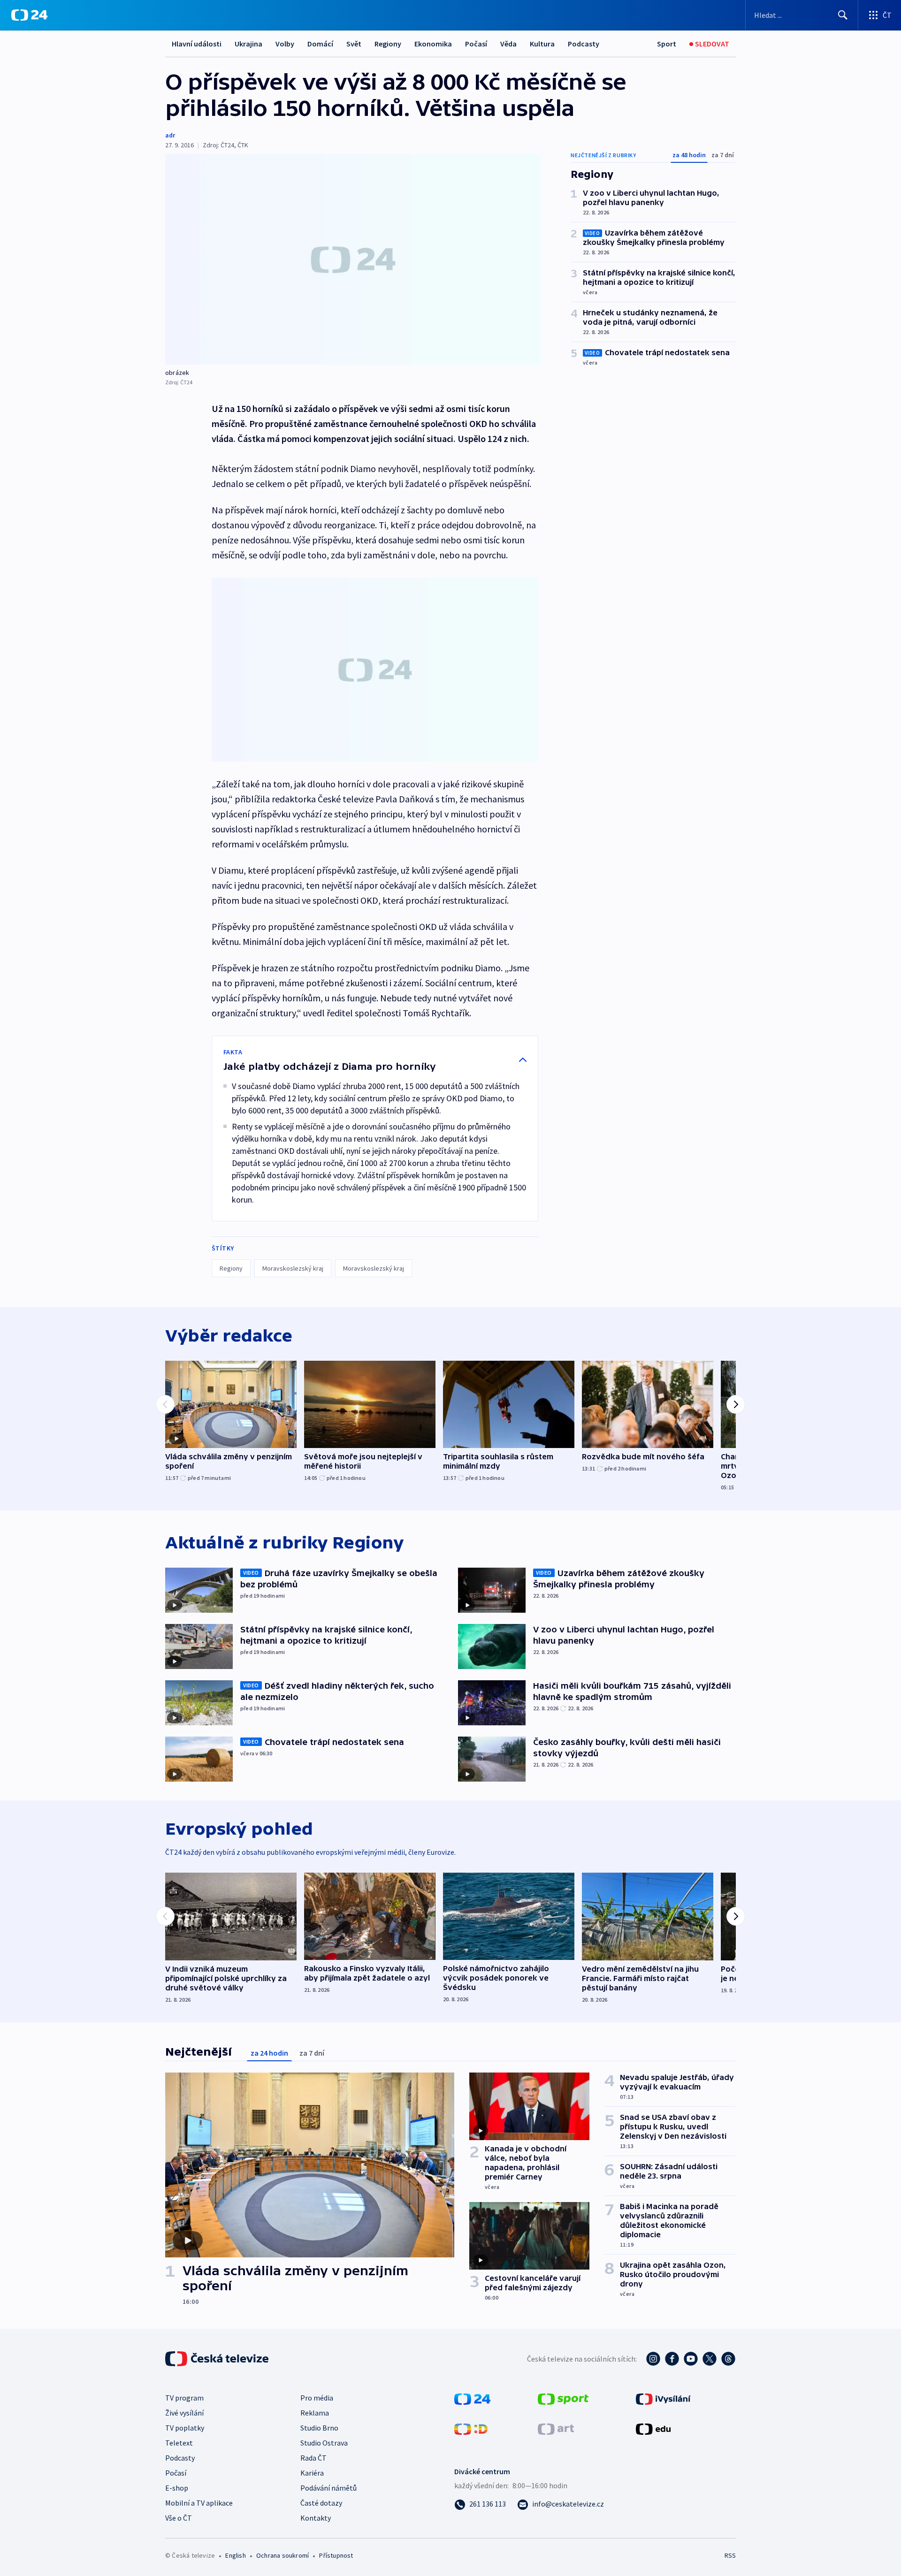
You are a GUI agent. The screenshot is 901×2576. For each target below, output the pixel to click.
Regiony (388, 44)
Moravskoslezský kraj (293, 1268)
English (235, 2555)
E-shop (177, 2488)
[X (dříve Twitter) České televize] (710, 2359)
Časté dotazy (321, 2503)
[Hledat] (843, 15)
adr (170, 135)
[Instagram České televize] (653, 2359)
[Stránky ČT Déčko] (471, 2428)
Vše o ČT (179, 2518)
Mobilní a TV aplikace (199, 2503)
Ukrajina (248, 44)
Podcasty (584, 44)
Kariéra (312, 2473)
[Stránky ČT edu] (653, 2428)
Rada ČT (313, 2458)
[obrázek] (353, 259)
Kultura (542, 44)
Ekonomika (433, 44)
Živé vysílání (184, 2413)
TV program (184, 2398)
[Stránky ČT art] (556, 2428)
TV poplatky (185, 2428)
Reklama (315, 2413)
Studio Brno (319, 2428)
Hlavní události (197, 44)
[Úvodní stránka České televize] (218, 2359)
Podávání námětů (328, 2488)
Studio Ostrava (324, 2443)
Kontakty (316, 2518)
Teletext (179, 2443)
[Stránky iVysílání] (663, 2398)
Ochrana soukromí (283, 2555)
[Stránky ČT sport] (563, 2398)
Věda (508, 44)
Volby (285, 44)
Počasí (476, 44)
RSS (730, 2555)
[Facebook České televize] (672, 2359)
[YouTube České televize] (691, 2359)
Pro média (317, 2398)
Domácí (320, 44)
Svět (354, 44)
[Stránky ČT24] (472, 2398)
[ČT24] (29, 15)
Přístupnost (336, 2555)
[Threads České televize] (728, 2359)
